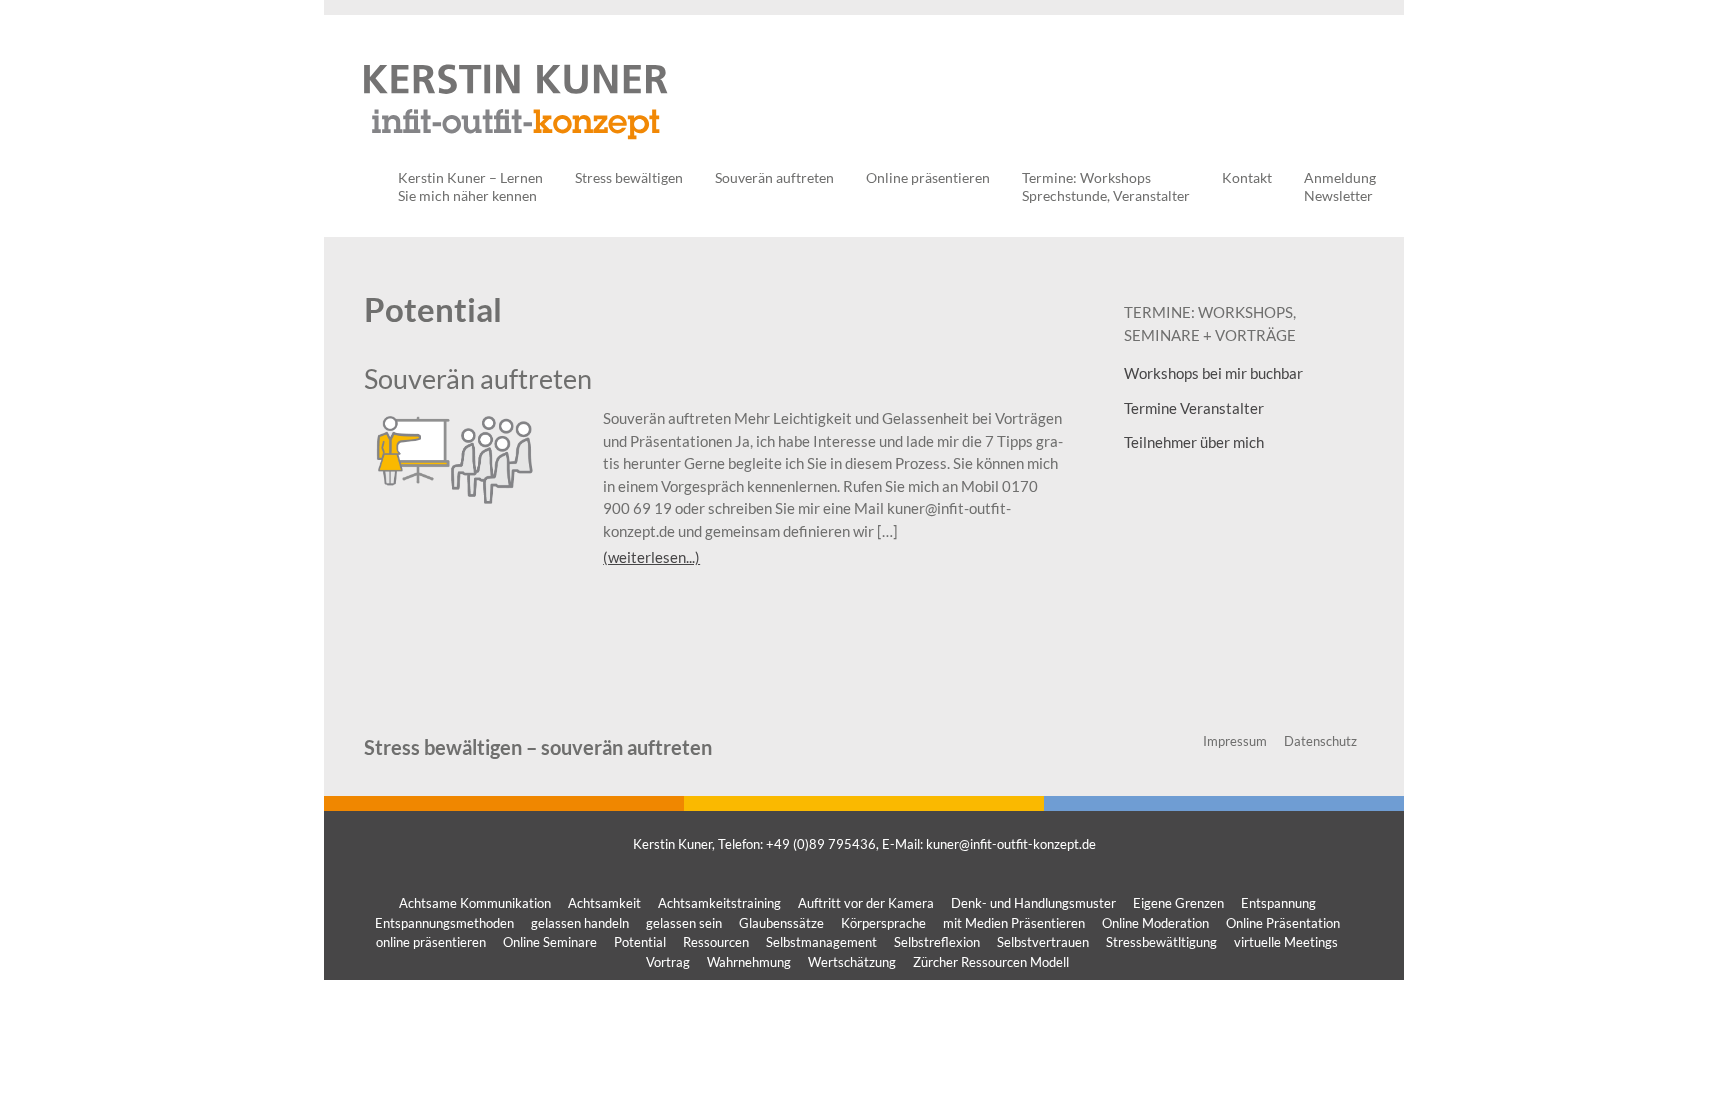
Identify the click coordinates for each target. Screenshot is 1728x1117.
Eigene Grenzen (1178, 903)
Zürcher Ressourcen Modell (991, 962)
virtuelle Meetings (1286, 942)
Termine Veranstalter (1194, 408)
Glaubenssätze (781, 923)
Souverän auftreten (774, 177)
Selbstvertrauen (1043, 942)
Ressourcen (716, 942)
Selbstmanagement (821, 942)
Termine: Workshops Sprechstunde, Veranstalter (1106, 186)
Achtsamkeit (604, 903)
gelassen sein (684, 923)
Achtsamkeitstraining (719, 903)
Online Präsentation (1283, 923)
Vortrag (668, 962)
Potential (640, 942)
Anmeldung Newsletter (1340, 186)
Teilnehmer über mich (1194, 442)
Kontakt (1247, 177)
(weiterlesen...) (651, 557)
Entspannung (1278, 903)
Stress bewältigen (629, 177)
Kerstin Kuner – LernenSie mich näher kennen (470, 186)
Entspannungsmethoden (444, 923)
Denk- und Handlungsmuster (1033, 903)
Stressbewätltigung (1161, 942)
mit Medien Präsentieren (1014, 923)
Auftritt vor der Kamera (866, 903)
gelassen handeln (580, 923)
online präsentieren (431, 942)
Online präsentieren (928, 177)
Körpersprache (883, 923)
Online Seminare (550, 942)
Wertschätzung (852, 962)
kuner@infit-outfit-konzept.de (1011, 844)
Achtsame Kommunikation (475, 903)
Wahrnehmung (749, 962)
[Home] (516, 149)
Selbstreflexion (937, 942)
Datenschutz (1320, 741)
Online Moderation (1155, 923)
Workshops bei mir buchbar (1213, 373)
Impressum (1235, 741)
